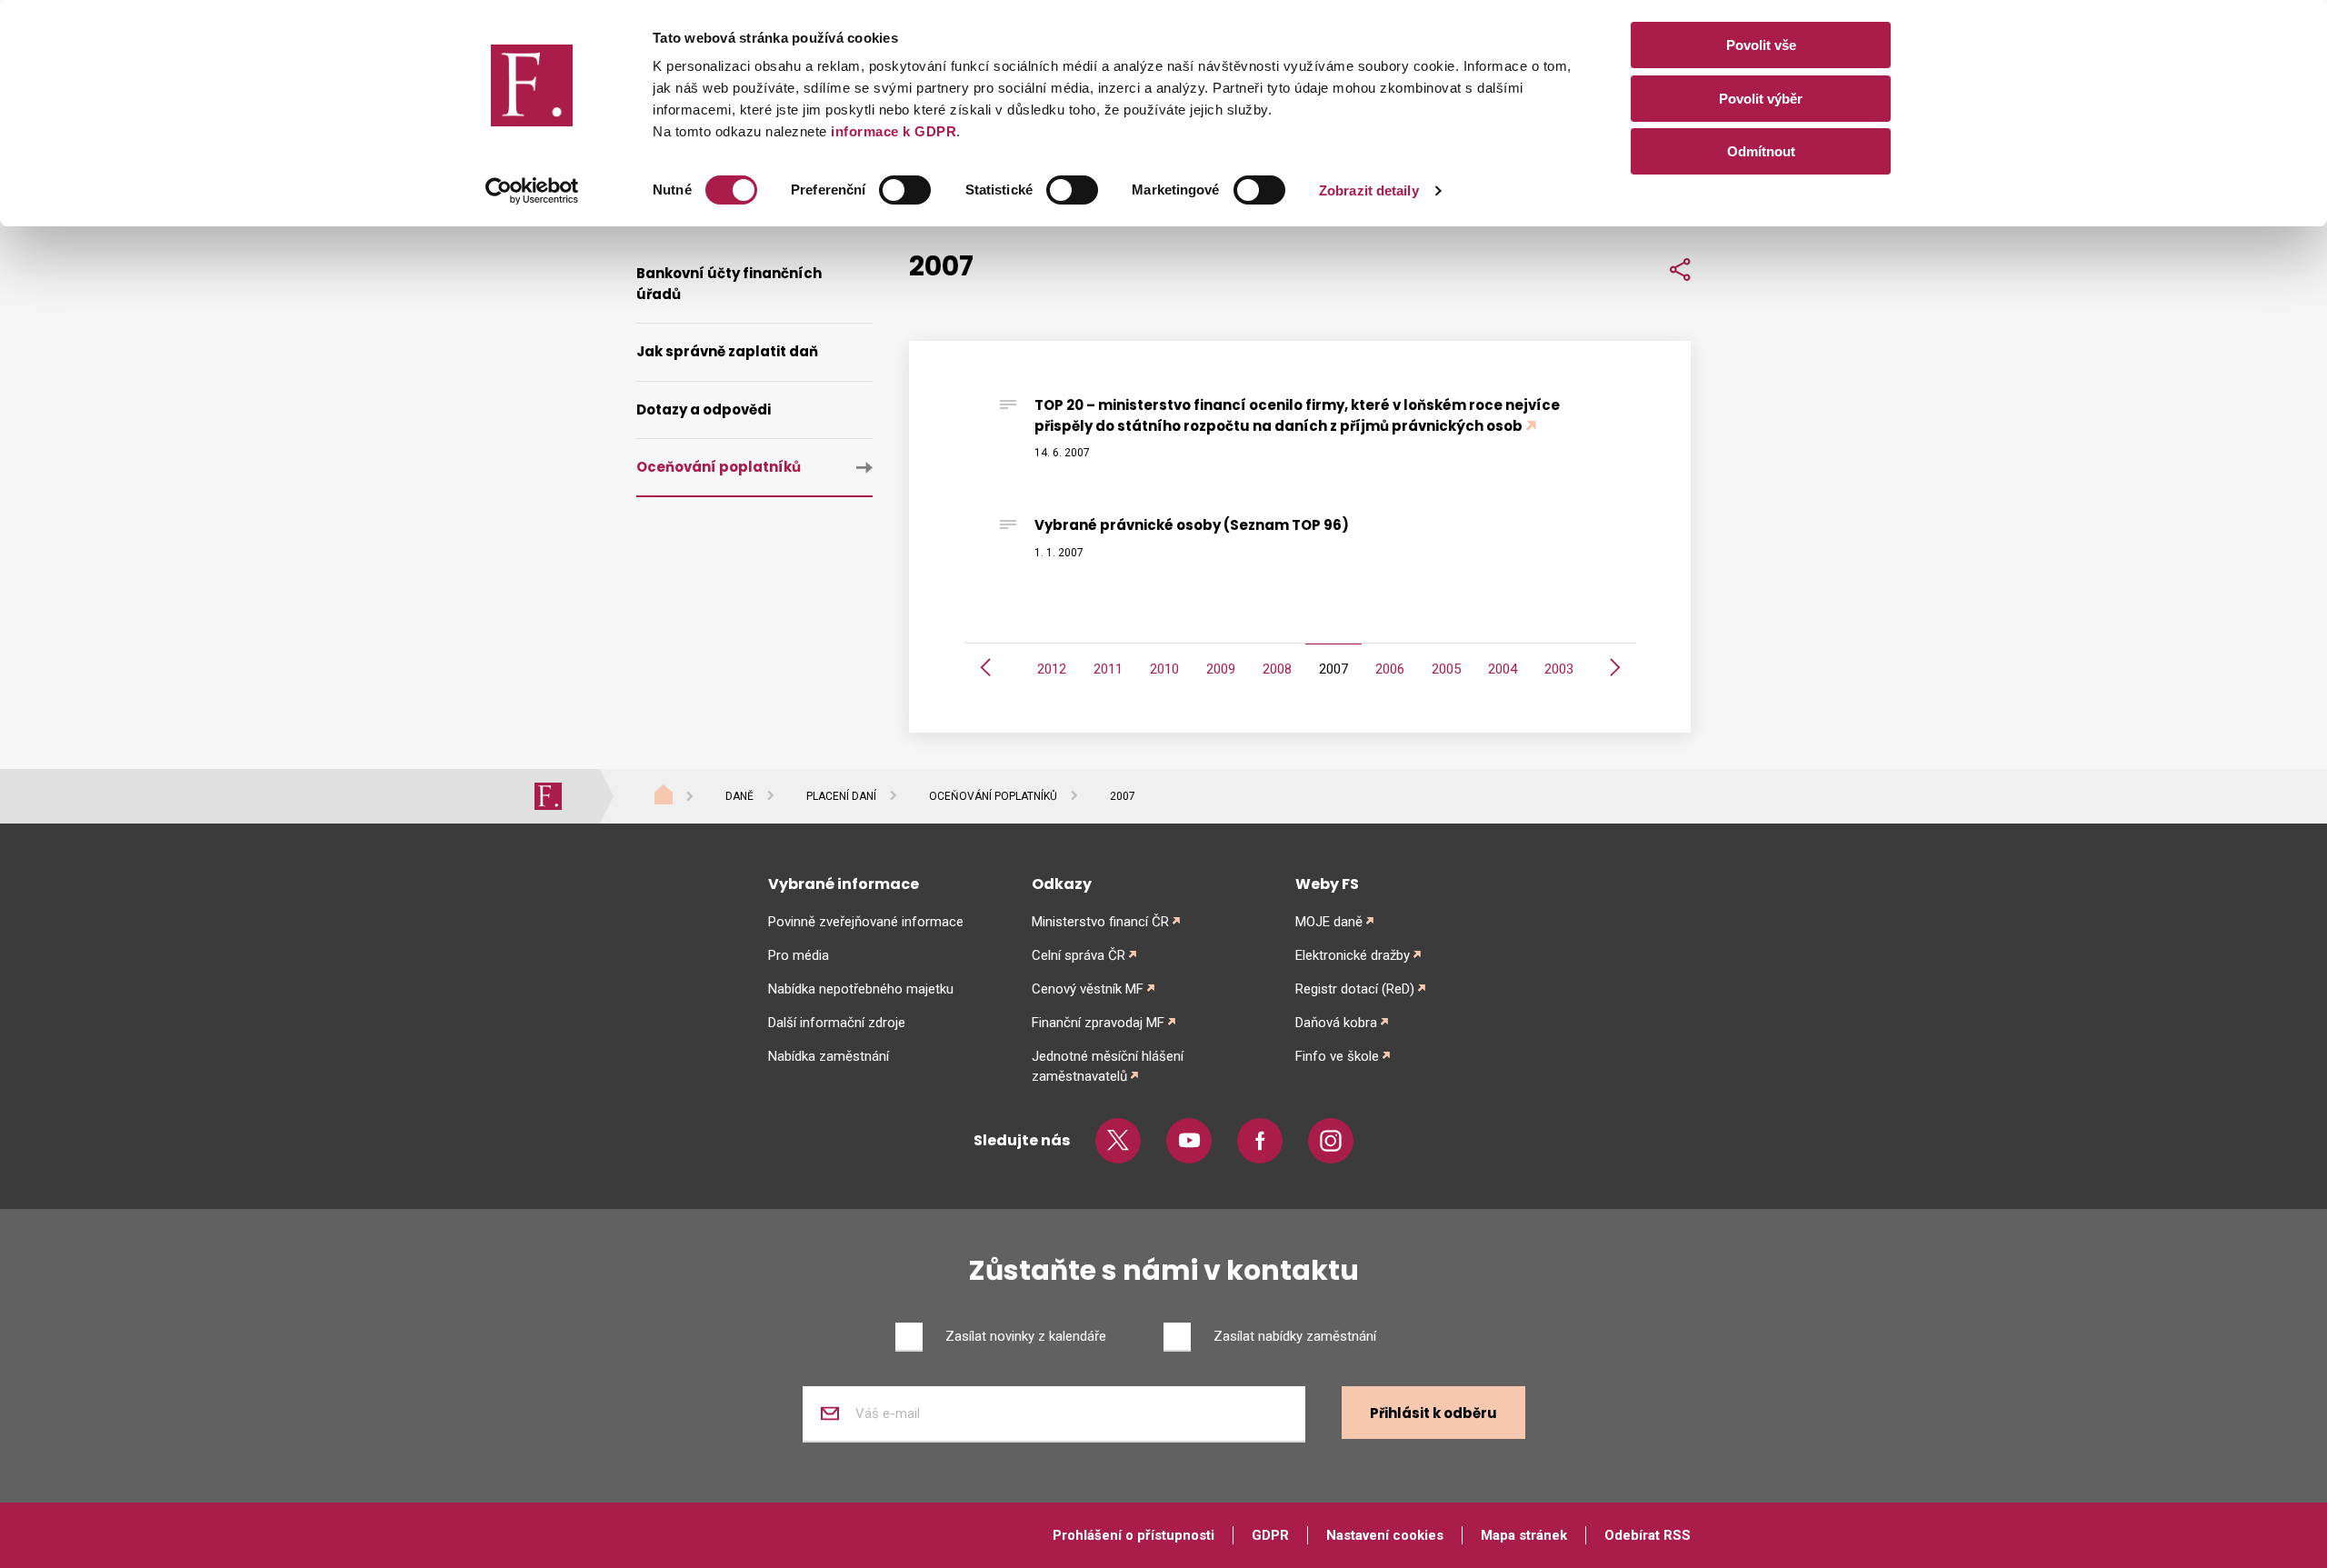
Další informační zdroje (837, 1023)
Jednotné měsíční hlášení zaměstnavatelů (1108, 1066)
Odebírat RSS (1648, 1535)
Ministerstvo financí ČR (1100, 922)
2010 (1164, 669)
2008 (1277, 669)
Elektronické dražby (1353, 955)
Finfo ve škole (1337, 1056)
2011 (1108, 669)
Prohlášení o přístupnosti (1134, 1535)
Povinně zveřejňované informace (866, 922)
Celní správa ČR (1079, 955)
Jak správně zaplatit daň (727, 351)
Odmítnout (1761, 151)
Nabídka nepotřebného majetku (861, 989)
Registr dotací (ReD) (1355, 989)
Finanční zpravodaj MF (1098, 1023)
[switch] (905, 190)
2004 (1503, 669)
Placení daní (841, 796)
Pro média (799, 955)
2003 (1559, 669)
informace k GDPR (892, 131)
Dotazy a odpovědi (704, 409)
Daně (739, 796)
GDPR (1270, 1535)
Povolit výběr (1761, 99)
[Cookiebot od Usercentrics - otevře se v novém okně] (532, 191)
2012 (1052, 669)
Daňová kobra (1336, 1023)
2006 (1390, 669)
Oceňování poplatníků (719, 467)
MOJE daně (1329, 922)
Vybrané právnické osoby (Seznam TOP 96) (1192, 525)
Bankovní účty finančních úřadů (729, 284)
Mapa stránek (1524, 1535)
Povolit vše (1761, 45)
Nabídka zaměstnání (829, 1056)
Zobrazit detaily (1369, 190)
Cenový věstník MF (1088, 989)
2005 (1446, 669)
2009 (1221, 669)
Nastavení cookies (1385, 1535)
